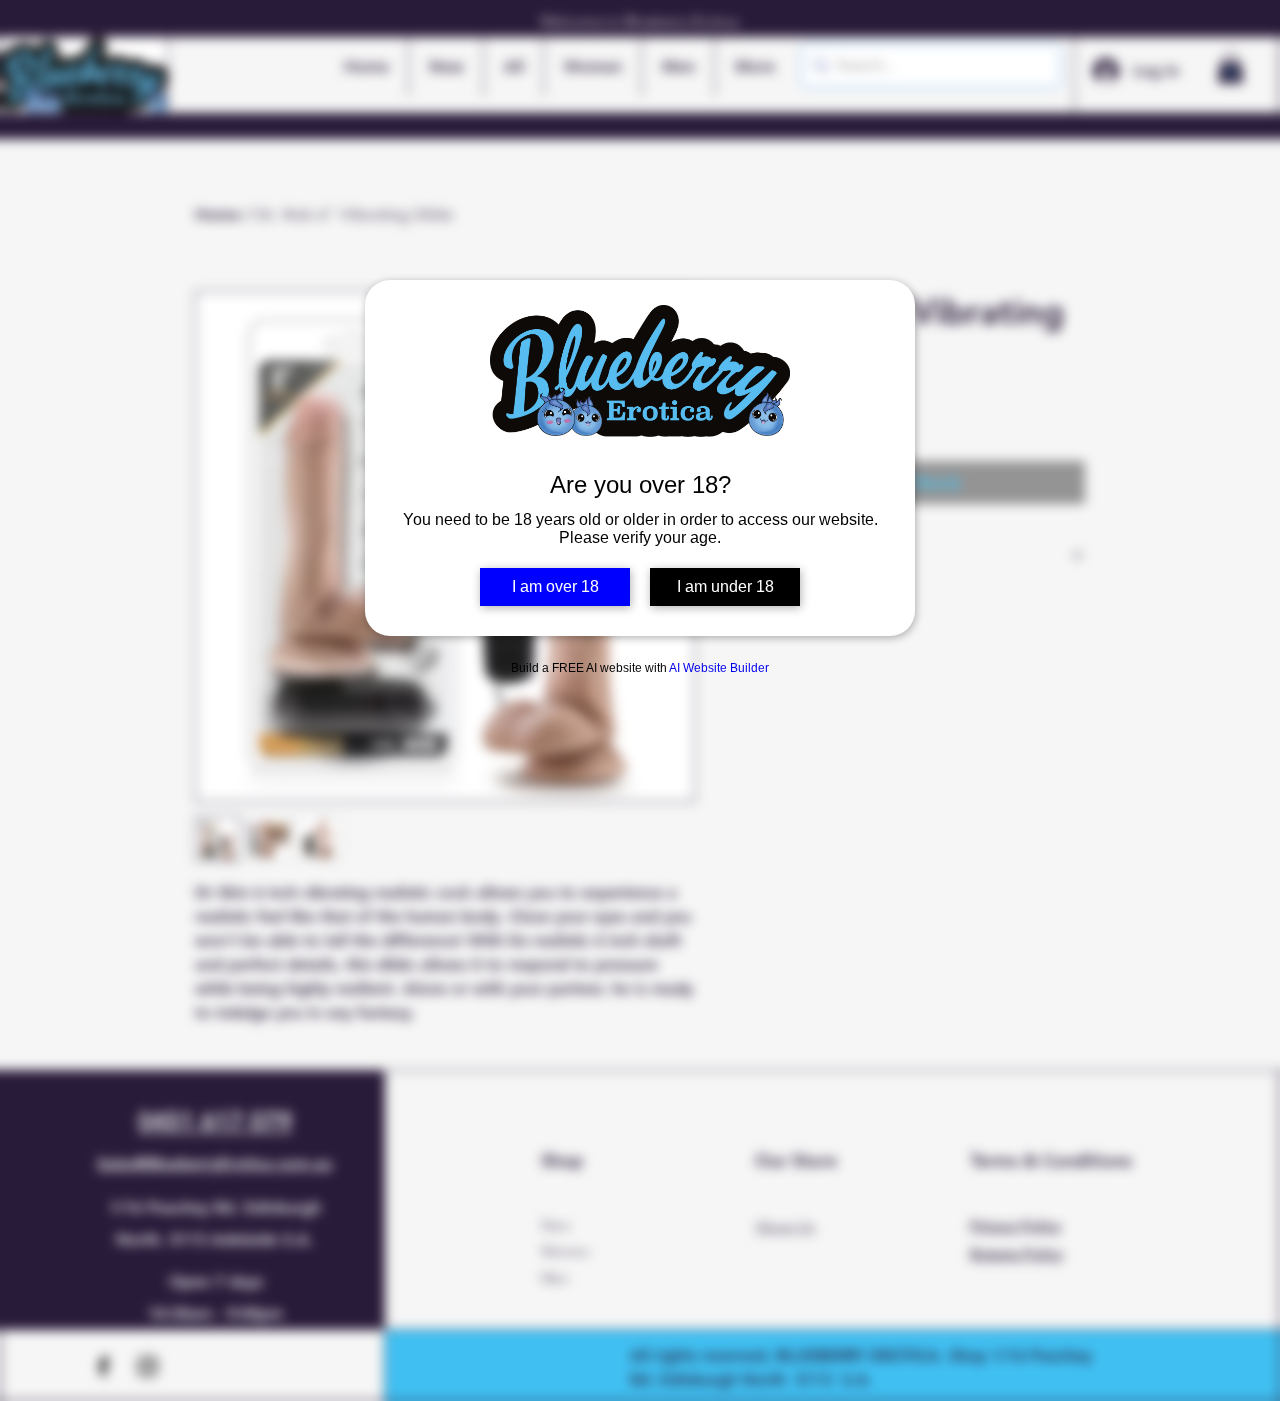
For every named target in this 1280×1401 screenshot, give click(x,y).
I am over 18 (555, 586)
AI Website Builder (719, 668)
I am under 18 (725, 586)
